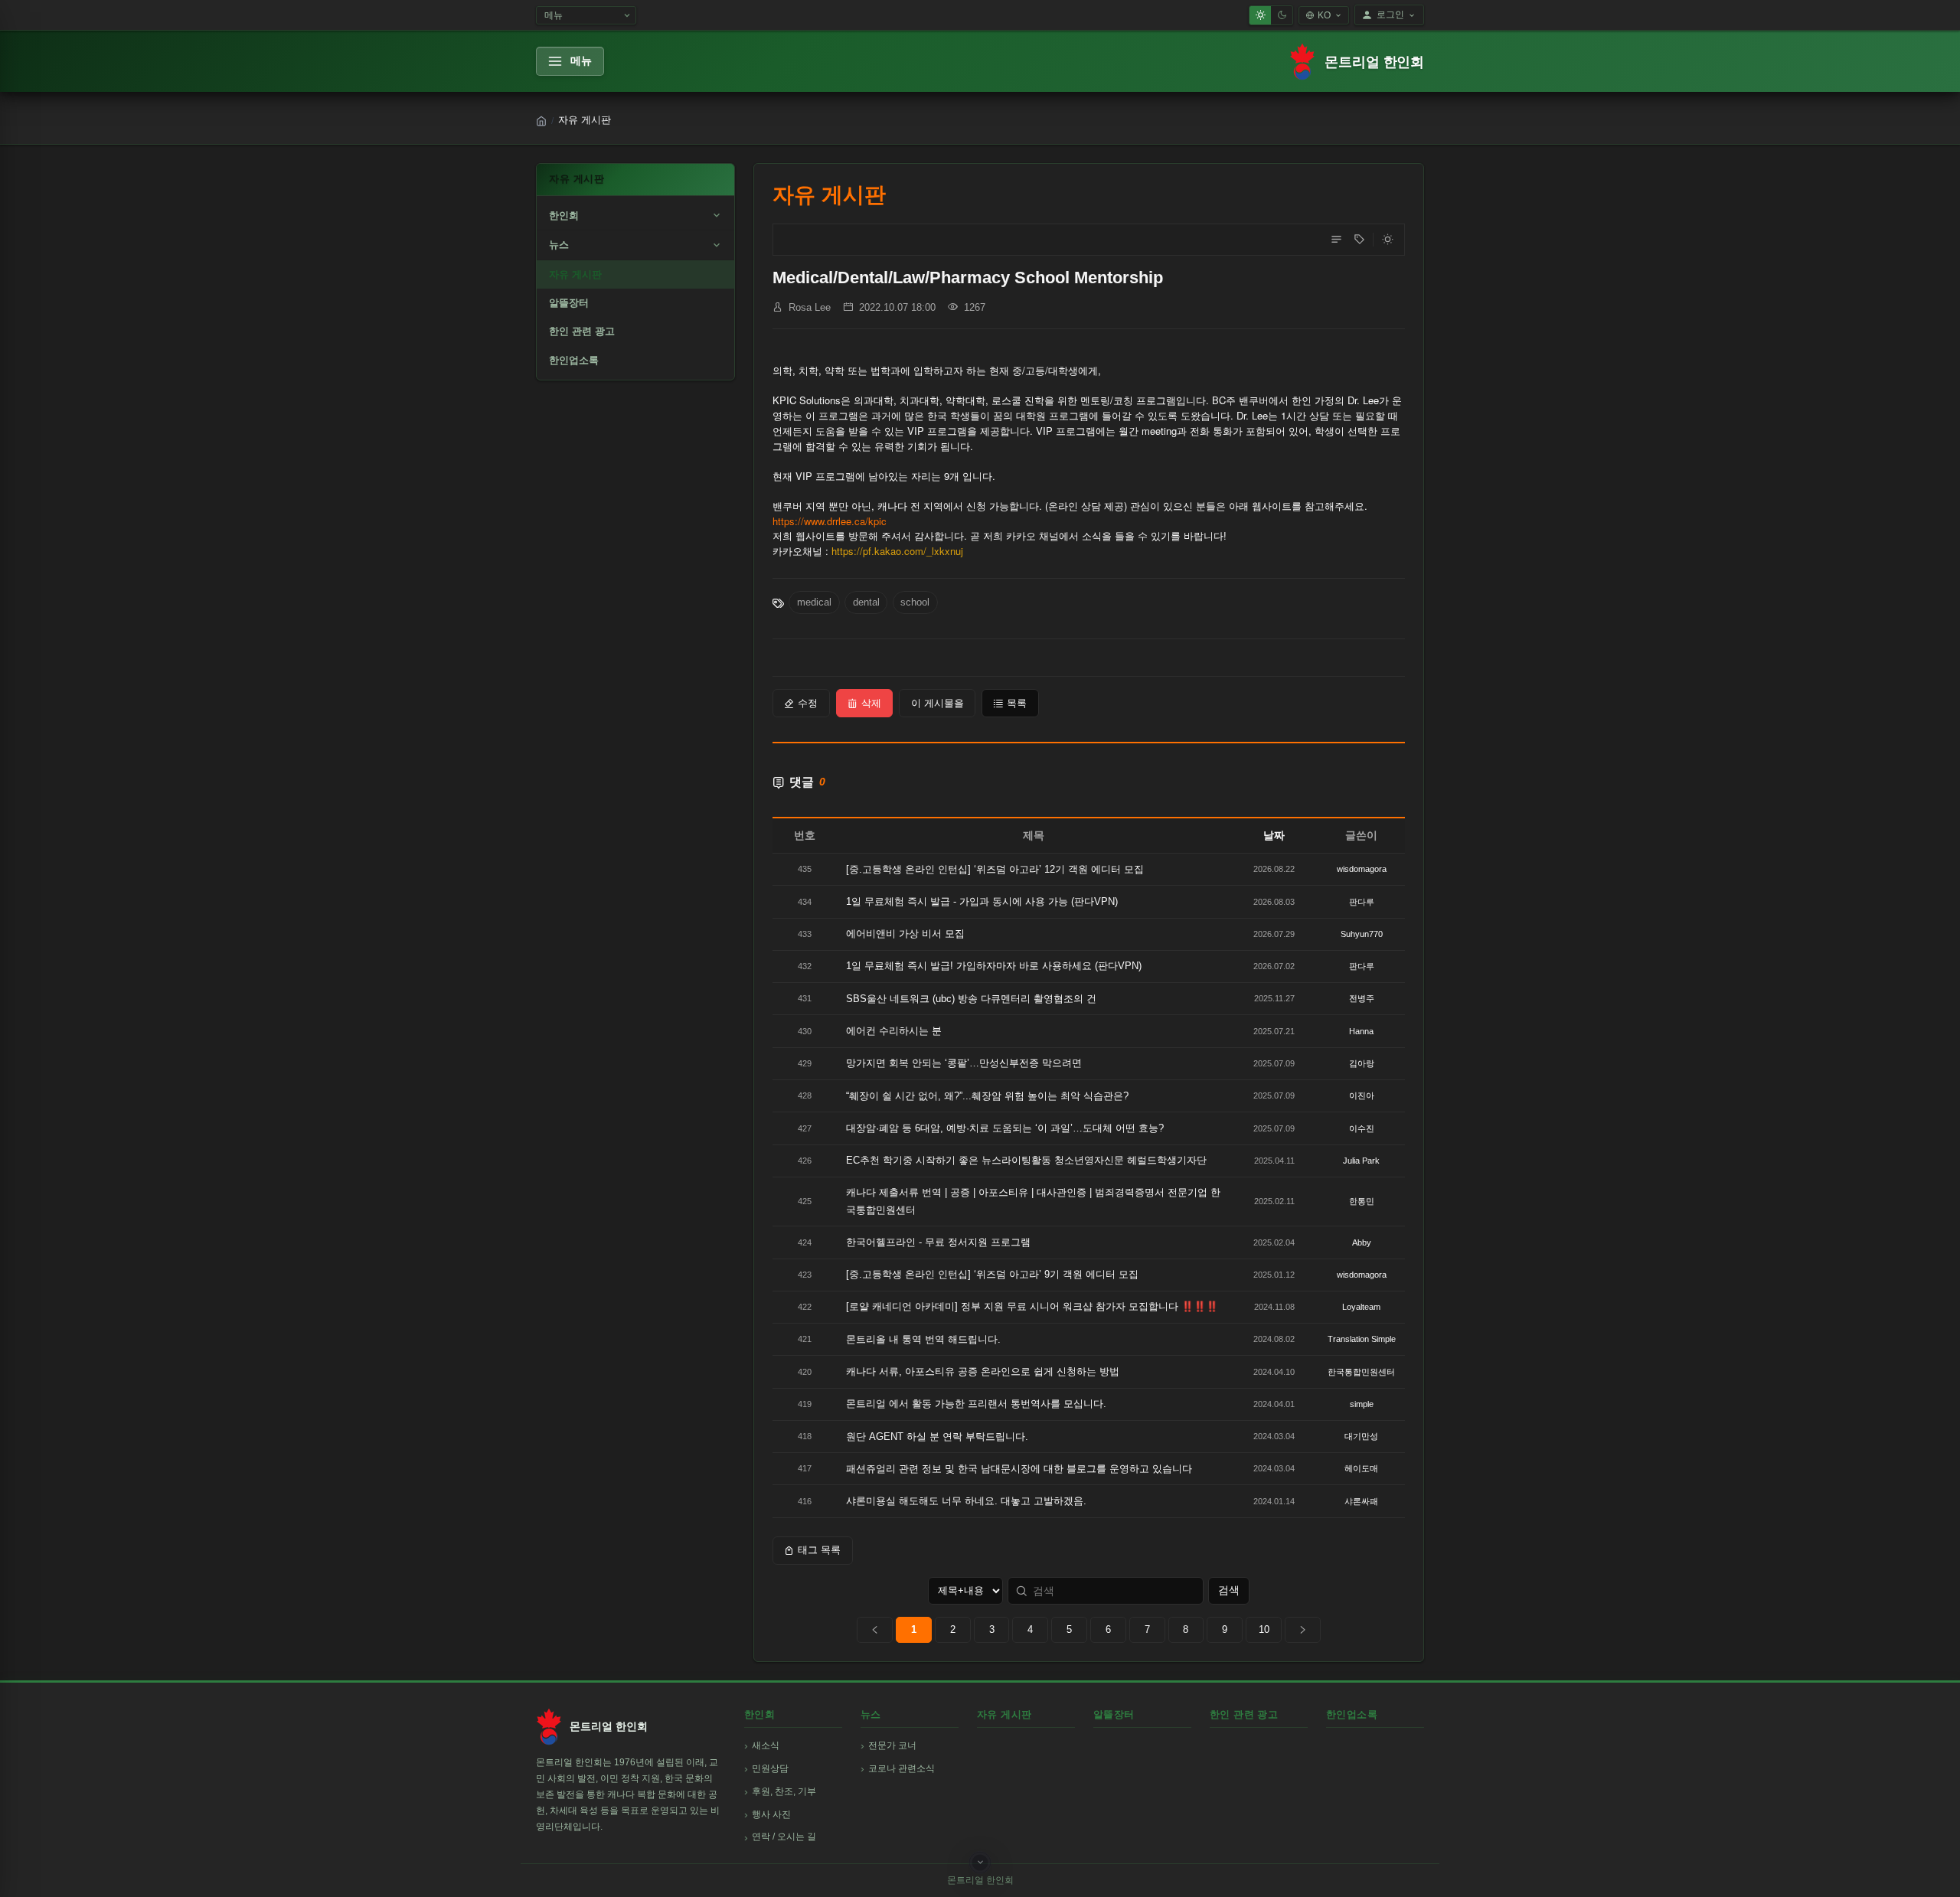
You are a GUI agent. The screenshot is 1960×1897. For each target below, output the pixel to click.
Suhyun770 (1362, 934)
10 (1264, 1629)
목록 (1017, 703)
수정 (808, 703)
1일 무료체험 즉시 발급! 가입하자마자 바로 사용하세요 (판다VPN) (994, 966)
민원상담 (770, 1768)
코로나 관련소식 (902, 1768)
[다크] (1282, 15)
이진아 (1362, 1095)
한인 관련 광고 (582, 331)
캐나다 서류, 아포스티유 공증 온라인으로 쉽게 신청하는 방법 (983, 1371)
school (915, 602)
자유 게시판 (575, 274)
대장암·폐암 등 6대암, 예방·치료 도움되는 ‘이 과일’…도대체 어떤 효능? (1005, 1128)
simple (1362, 1404)
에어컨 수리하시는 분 (894, 1031)
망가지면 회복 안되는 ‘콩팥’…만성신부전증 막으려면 (964, 1063)
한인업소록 (574, 360)
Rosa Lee (810, 307)
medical (814, 602)
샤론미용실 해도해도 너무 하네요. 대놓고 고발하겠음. (966, 1501)
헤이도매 (1361, 1468)
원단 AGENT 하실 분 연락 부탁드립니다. (937, 1437)
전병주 (1362, 998)
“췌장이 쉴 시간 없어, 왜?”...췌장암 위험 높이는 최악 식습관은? (987, 1096)
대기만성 (1361, 1436)
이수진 (1362, 1128)
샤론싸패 (1361, 1501)
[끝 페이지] (1303, 1630)
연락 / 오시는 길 (784, 1837)
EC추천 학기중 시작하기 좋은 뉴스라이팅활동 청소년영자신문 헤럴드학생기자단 (1026, 1160)
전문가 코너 (892, 1745)
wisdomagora (1362, 869)
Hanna (1361, 1031)
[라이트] (1260, 15)
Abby (1362, 1242)
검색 (1229, 1590)
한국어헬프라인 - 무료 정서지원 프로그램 (938, 1242)
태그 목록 (819, 1550)
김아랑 (1362, 1063)
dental (866, 602)
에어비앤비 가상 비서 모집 (905, 934)
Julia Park (1361, 1161)
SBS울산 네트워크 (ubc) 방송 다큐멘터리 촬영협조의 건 (971, 999)
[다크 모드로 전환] (1387, 240)
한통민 (1362, 1201)
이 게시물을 (938, 703)
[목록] (1336, 240)
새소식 (766, 1745)
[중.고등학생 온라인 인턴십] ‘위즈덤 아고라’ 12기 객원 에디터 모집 (995, 869)
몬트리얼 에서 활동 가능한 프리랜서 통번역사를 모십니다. (976, 1404)
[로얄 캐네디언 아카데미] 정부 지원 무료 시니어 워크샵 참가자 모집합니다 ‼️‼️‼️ (1032, 1306)
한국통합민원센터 (1361, 1372)
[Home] (541, 121)
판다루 (1362, 902)
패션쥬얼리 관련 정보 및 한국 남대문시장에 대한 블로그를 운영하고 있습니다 (1019, 1469)
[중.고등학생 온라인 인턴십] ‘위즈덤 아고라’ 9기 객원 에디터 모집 (992, 1274)
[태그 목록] (1359, 240)
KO (1324, 15)
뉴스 (559, 245)
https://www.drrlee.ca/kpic (830, 521)
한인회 (564, 215)
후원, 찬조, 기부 (784, 1791)
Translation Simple (1362, 1339)
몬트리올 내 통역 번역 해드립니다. (923, 1339)
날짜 (1274, 835)
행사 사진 (771, 1814)
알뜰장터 (569, 303)
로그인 (1390, 15)
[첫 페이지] (875, 1630)
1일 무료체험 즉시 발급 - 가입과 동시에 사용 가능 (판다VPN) (982, 901)
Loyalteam (1361, 1307)
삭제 (871, 703)
